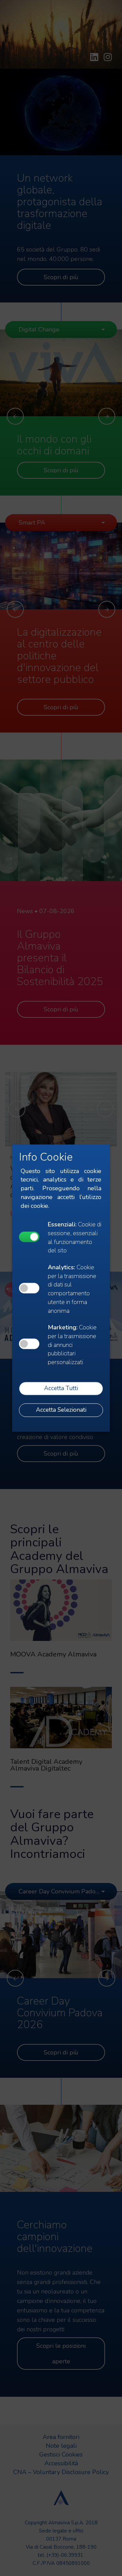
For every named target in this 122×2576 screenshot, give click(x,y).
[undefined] (29, 1237)
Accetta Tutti (61, 1388)
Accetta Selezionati (61, 1410)
